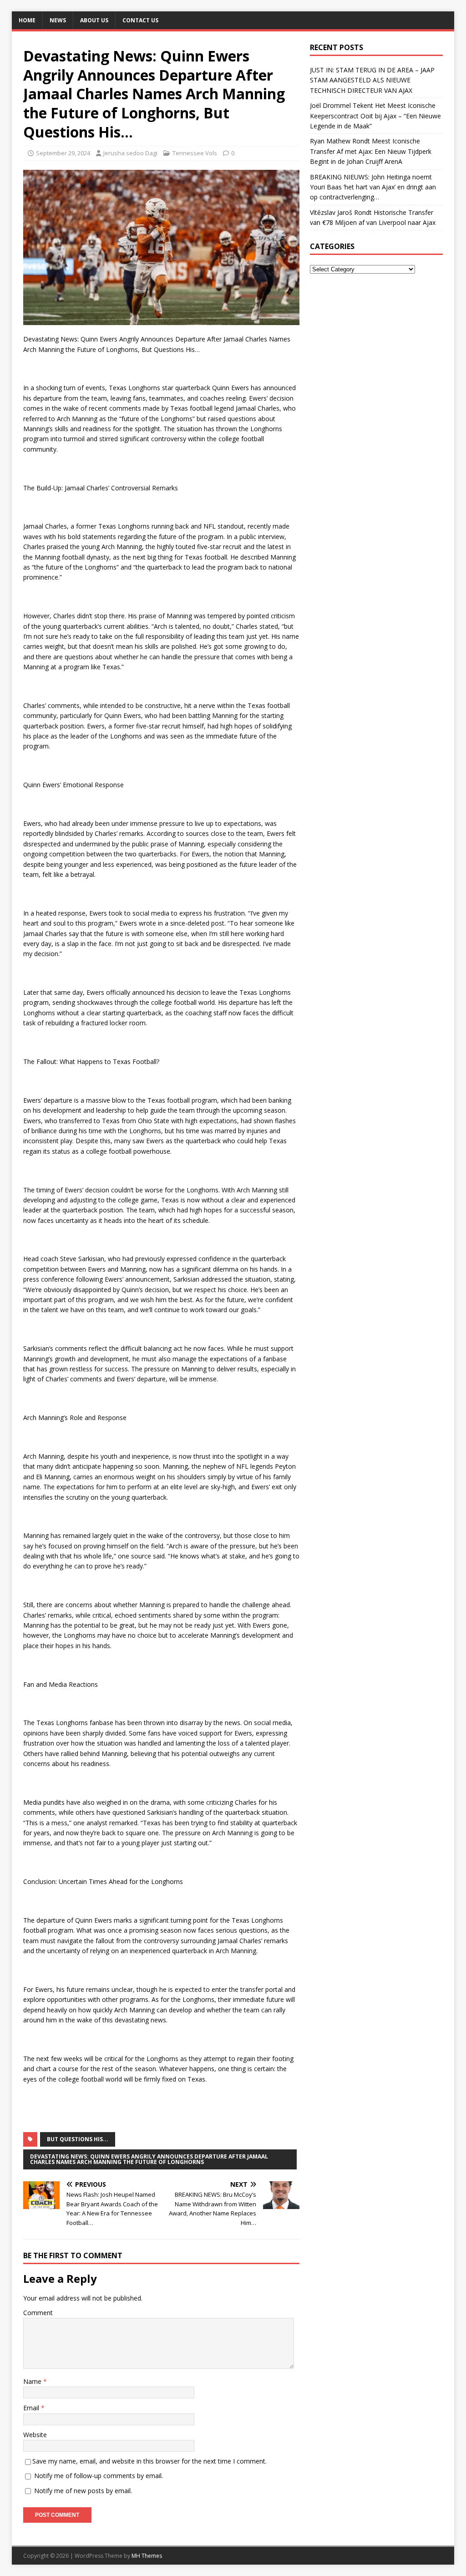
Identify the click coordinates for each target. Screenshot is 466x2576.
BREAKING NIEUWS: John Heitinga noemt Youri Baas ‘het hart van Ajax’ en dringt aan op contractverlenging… (373, 187)
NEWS (58, 20)
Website (35, 2435)
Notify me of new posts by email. (83, 2491)
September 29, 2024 (63, 153)
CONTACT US (140, 20)
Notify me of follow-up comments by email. (99, 2476)
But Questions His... (78, 2139)
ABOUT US (94, 20)
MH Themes (147, 2556)
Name (33, 2381)
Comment (38, 2313)
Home (27, 20)
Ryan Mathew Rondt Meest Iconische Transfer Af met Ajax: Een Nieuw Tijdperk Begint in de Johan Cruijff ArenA (371, 151)
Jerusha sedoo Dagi (130, 153)
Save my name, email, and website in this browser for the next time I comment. (149, 2461)
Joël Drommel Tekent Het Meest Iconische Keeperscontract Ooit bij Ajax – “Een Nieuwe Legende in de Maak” (375, 116)
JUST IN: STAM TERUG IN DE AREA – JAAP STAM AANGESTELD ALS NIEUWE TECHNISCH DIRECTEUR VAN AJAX (372, 80)
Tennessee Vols (195, 153)
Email (32, 2408)
